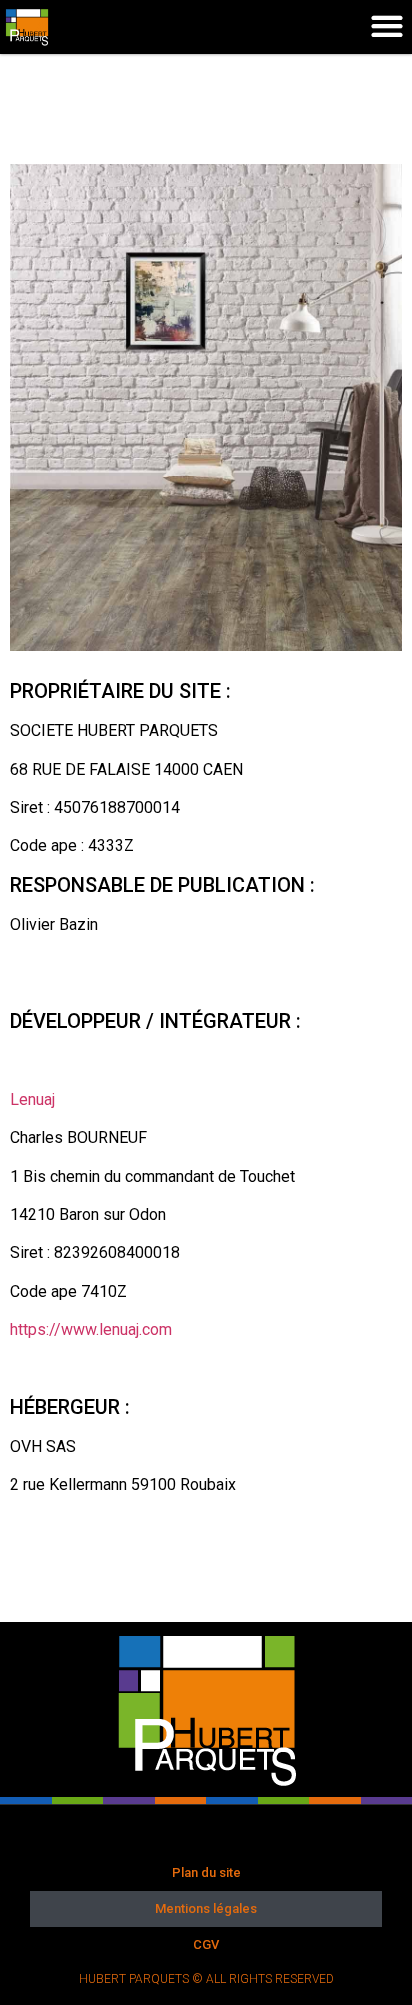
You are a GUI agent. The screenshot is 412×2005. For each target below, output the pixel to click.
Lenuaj (32, 1099)
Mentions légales (206, 1908)
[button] (386, 25)
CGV (206, 1944)
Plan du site (206, 1872)
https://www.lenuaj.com (91, 1329)
